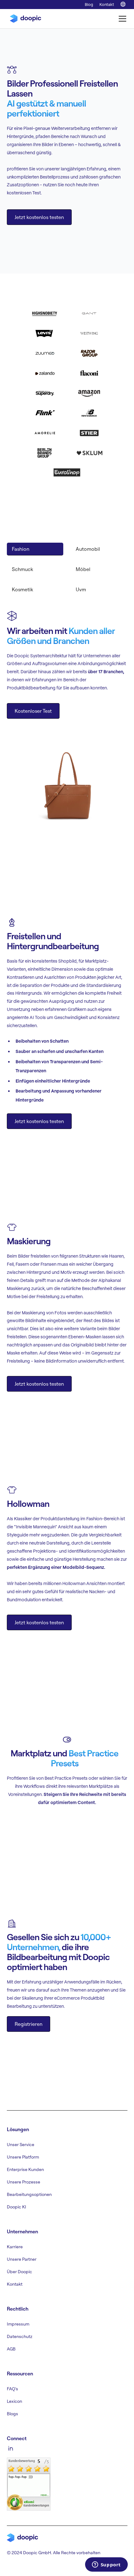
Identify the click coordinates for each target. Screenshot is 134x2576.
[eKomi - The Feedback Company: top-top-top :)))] (29, 2483)
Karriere (15, 2247)
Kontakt (107, 4)
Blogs (12, 2414)
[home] (24, 19)
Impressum (18, 2324)
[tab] (35, 549)
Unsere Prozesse (24, 2182)
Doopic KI (17, 2207)
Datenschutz (20, 2336)
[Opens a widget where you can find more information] (106, 2565)
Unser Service (21, 2145)
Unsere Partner (22, 2259)
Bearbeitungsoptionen (29, 2194)
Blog (89, 4)
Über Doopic (19, 2272)
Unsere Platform (23, 2157)
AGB (11, 2349)
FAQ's (12, 2389)
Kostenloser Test (33, 711)
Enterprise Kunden (25, 2169)
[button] (121, 19)
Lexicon (14, 2401)
